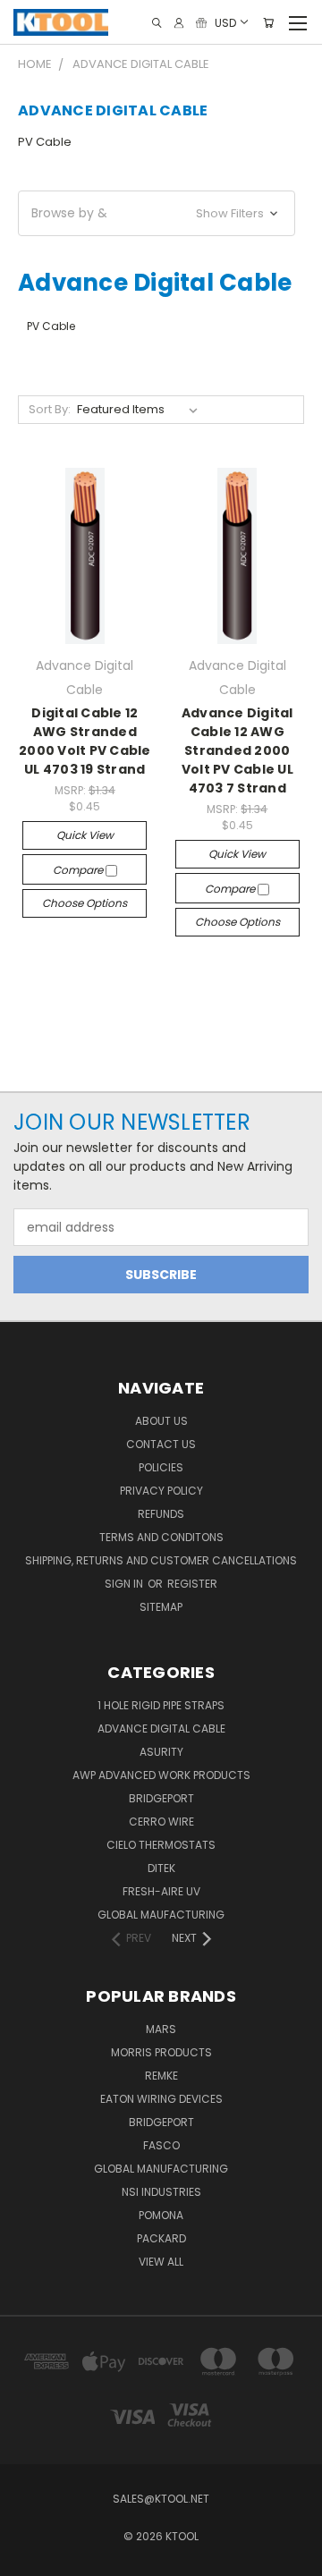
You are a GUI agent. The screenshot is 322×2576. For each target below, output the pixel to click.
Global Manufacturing (161, 2169)
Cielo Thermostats (161, 1845)
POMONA (161, 2215)
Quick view (85, 835)
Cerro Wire (161, 1822)
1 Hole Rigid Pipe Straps (161, 1705)
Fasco (161, 2145)
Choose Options (85, 903)
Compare (79, 870)
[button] (157, 213)
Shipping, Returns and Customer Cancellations (161, 1560)
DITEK (161, 1868)
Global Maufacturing (161, 1915)
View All (161, 2262)
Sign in (125, 1584)
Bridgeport (161, 1798)
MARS (161, 2029)
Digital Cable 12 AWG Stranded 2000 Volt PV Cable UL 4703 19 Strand (85, 741)
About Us (161, 1421)
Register (192, 1584)
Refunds (161, 1514)
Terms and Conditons (161, 1537)
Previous (28, 2558)
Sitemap (161, 1607)
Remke (161, 2076)
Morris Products (161, 2052)
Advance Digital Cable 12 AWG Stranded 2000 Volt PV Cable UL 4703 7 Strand (237, 750)
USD (225, 22)
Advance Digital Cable (161, 1729)
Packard (161, 2238)
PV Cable (45, 142)
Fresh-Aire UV (161, 1891)
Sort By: (50, 409)
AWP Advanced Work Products (161, 1775)
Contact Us (161, 1444)
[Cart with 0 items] (268, 23)
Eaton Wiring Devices (161, 2099)
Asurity (161, 1752)
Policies (161, 1467)
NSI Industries (161, 2192)
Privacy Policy (161, 1491)
